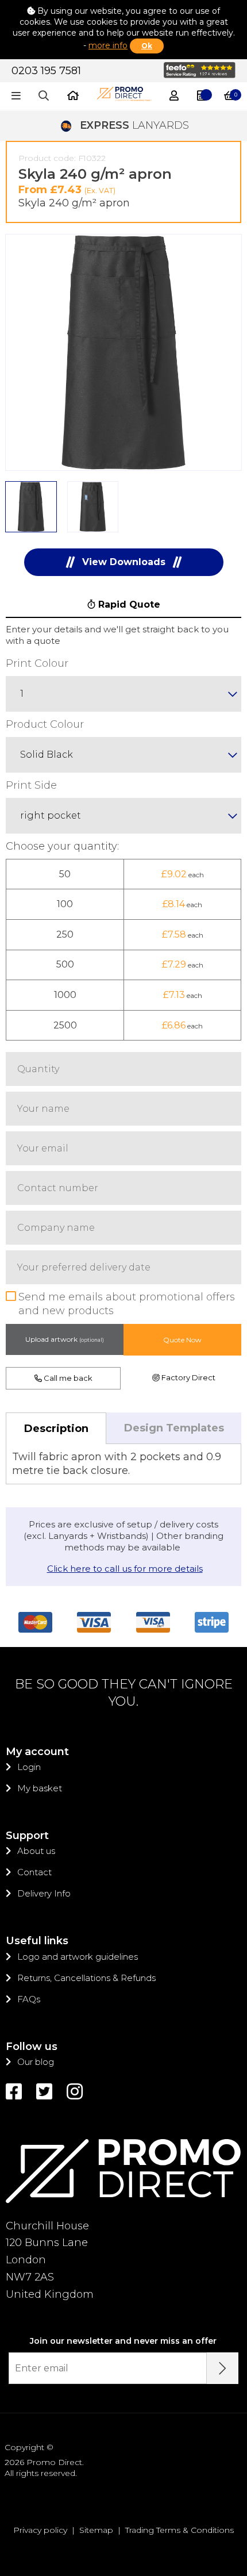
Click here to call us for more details (125, 1569)
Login (29, 1767)
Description (56, 1429)
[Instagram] (75, 2092)
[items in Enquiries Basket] (202, 96)
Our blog (36, 2062)
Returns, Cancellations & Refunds (86, 1978)
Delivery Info (44, 1893)
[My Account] (174, 96)
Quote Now (182, 1340)
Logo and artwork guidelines (78, 1957)
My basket (40, 1788)
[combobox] (123, 694)
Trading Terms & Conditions (180, 2530)
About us (36, 1851)
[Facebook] (14, 2092)
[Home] (73, 96)
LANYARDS (134, 125)
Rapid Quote (128, 604)
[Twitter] (44, 2092)
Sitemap (96, 2530)
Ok (147, 46)
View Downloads (124, 562)
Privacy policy (40, 2530)
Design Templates (174, 1428)
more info (108, 45)
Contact (34, 1872)
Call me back (67, 1378)
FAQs (29, 1999)
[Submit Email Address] (223, 2368)
